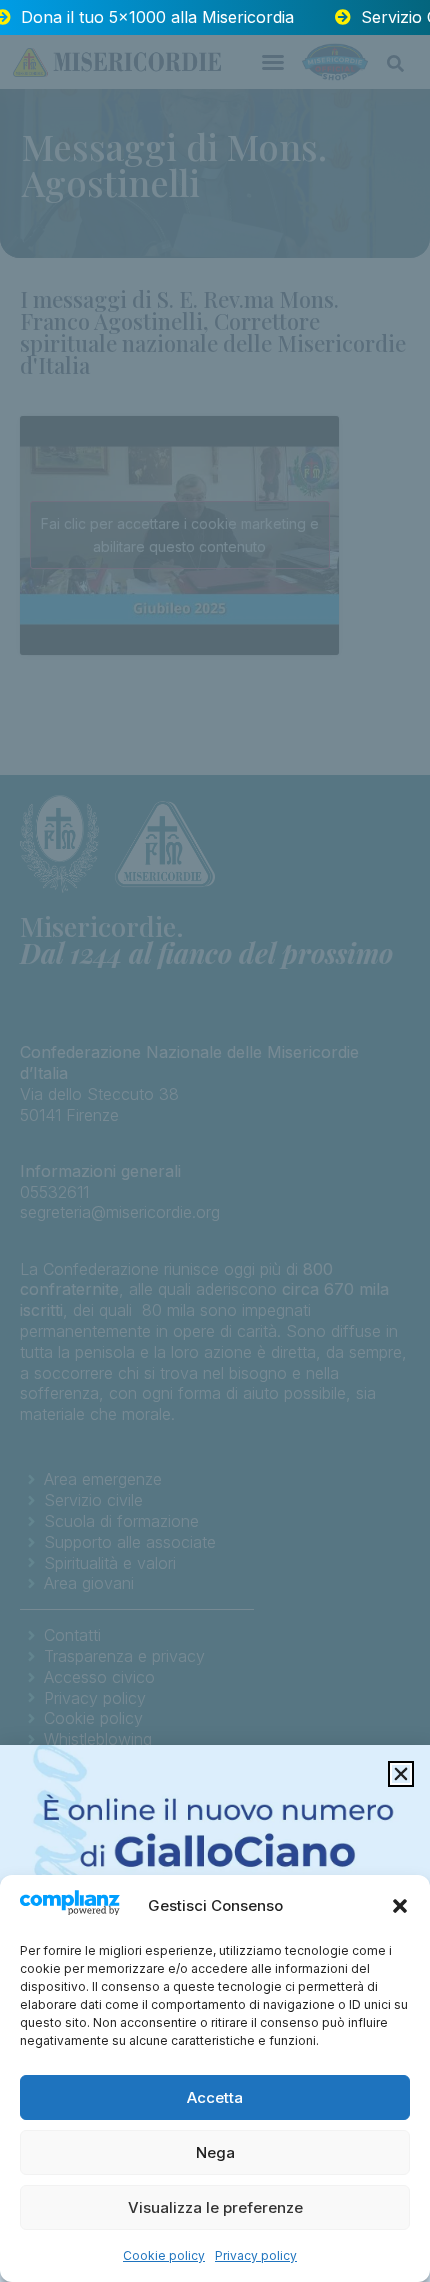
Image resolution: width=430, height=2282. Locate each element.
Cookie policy (164, 2255)
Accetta (215, 2097)
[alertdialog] (215, 17)
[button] (400, 1906)
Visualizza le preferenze (215, 2207)
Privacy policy (256, 2255)
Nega (215, 2152)
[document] (215, 1141)
